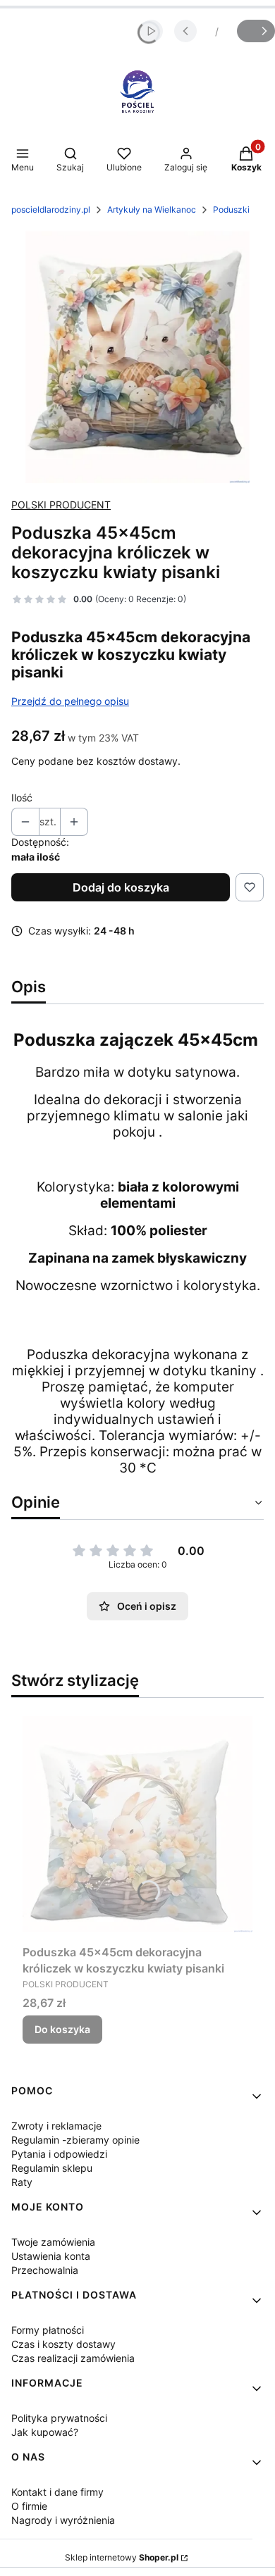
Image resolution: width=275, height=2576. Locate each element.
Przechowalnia (45, 2270)
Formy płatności (48, 2330)
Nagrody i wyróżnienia (63, 2520)
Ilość (22, 798)
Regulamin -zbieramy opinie (75, 2140)
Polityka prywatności (59, 2418)
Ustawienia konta (51, 2256)
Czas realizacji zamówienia (73, 2358)
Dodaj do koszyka (121, 887)
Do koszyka (62, 2029)
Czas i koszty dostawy (63, 2344)
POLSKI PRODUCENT (61, 505)
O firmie (29, 2506)
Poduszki (231, 210)
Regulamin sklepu (52, 2168)
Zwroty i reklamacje (56, 2126)
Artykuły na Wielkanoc (152, 210)
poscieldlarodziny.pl (51, 210)
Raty (22, 2182)
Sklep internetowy (122, 2557)
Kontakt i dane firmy (57, 2492)
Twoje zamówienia (53, 2242)
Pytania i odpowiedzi (59, 2154)
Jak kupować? (45, 2432)
